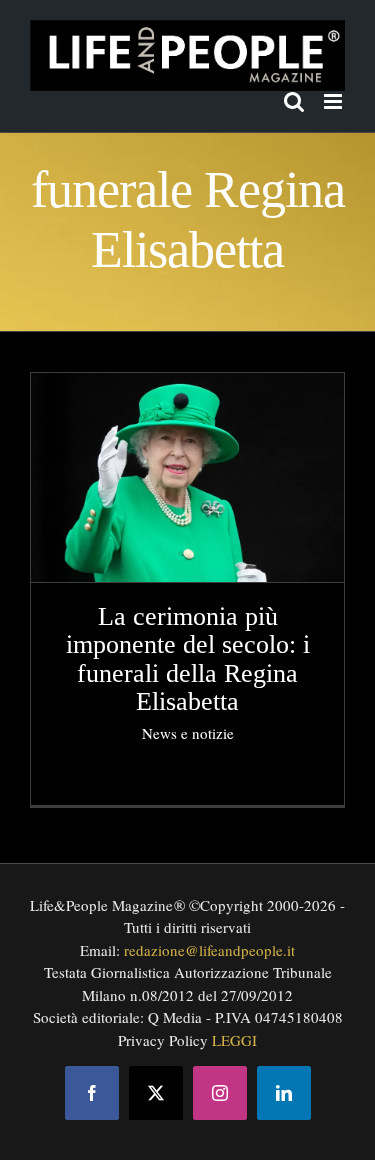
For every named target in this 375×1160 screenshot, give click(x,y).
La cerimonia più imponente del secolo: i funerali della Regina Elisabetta (188, 659)
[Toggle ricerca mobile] (294, 101)
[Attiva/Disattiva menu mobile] (334, 101)
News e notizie (188, 733)
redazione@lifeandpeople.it (209, 950)
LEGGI (234, 1040)
